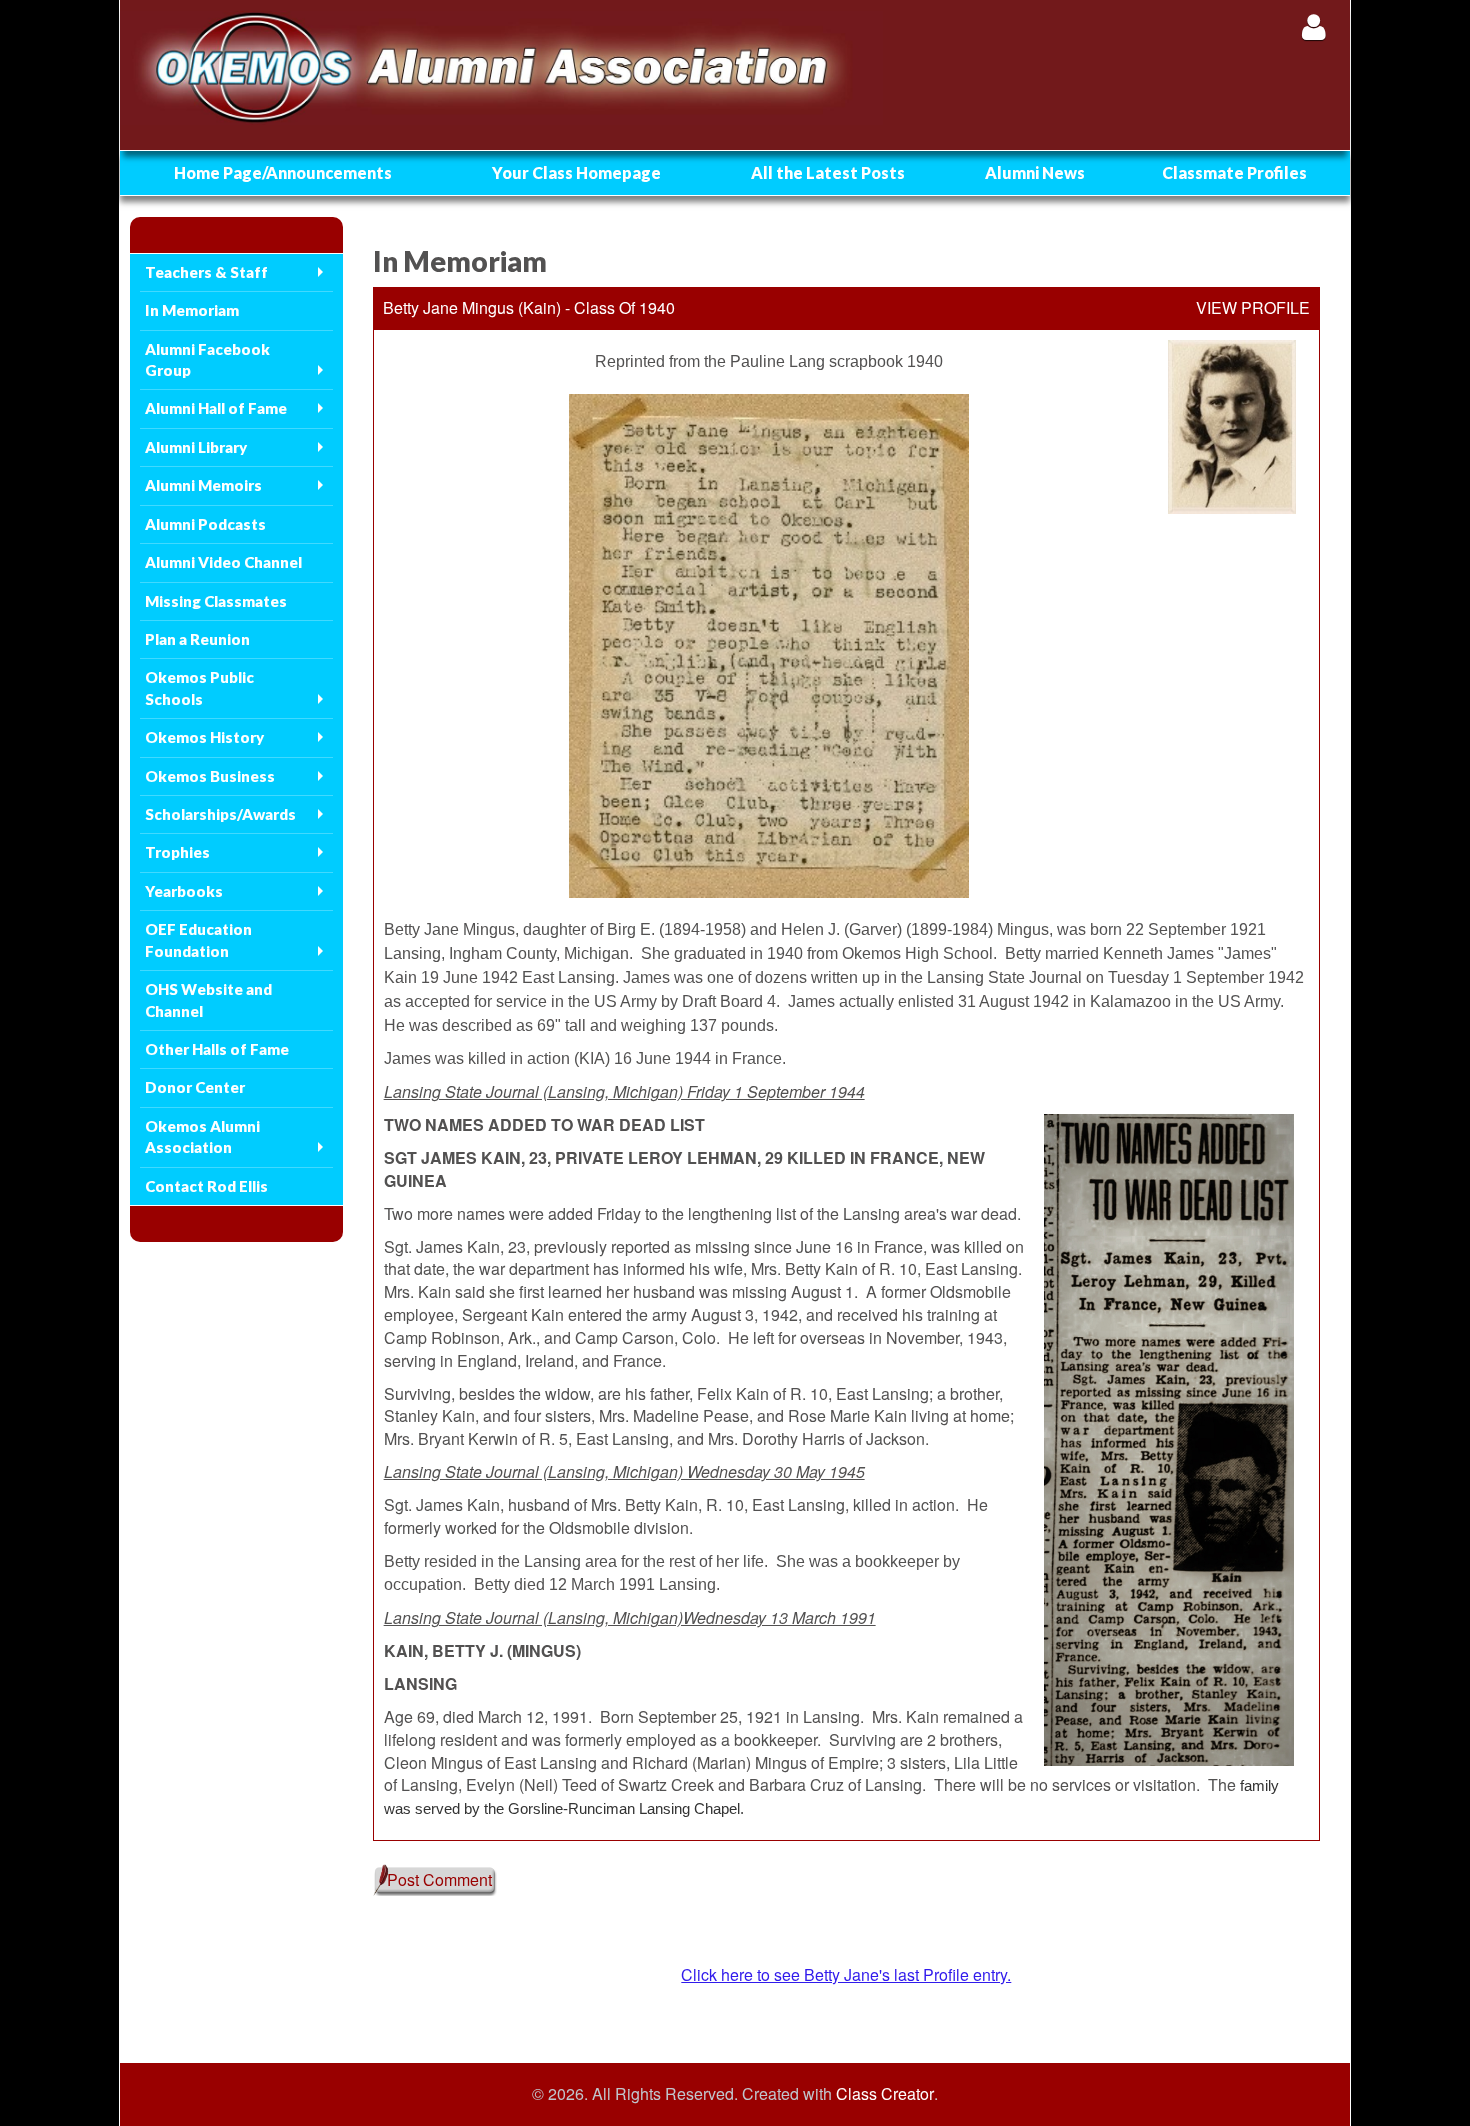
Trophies (177, 852)
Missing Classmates (216, 601)
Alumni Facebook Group (207, 359)
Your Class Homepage (576, 172)
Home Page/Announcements (283, 172)
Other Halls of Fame (217, 1049)
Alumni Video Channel (223, 562)
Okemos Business (210, 776)
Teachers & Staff (206, 272)
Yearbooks (184, 891)
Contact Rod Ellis (206, 1186)
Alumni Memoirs (203, 485)
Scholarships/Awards (220, 814)
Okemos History (204, 737)
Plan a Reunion (197, 639)
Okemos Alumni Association (202, 1136)
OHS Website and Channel (208, 999)
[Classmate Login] (1313, 26)
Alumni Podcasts (205, 524)
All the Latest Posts (828, 172)
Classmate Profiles (1234, 172)
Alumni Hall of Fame (216, 408)
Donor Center (195, 1087)
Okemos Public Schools (199, 687)
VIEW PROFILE (1253, 308)
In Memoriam (192, 310)
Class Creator (885, 2094)
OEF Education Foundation (198, 939)
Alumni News (1035, 172)
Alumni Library (196, 447)
